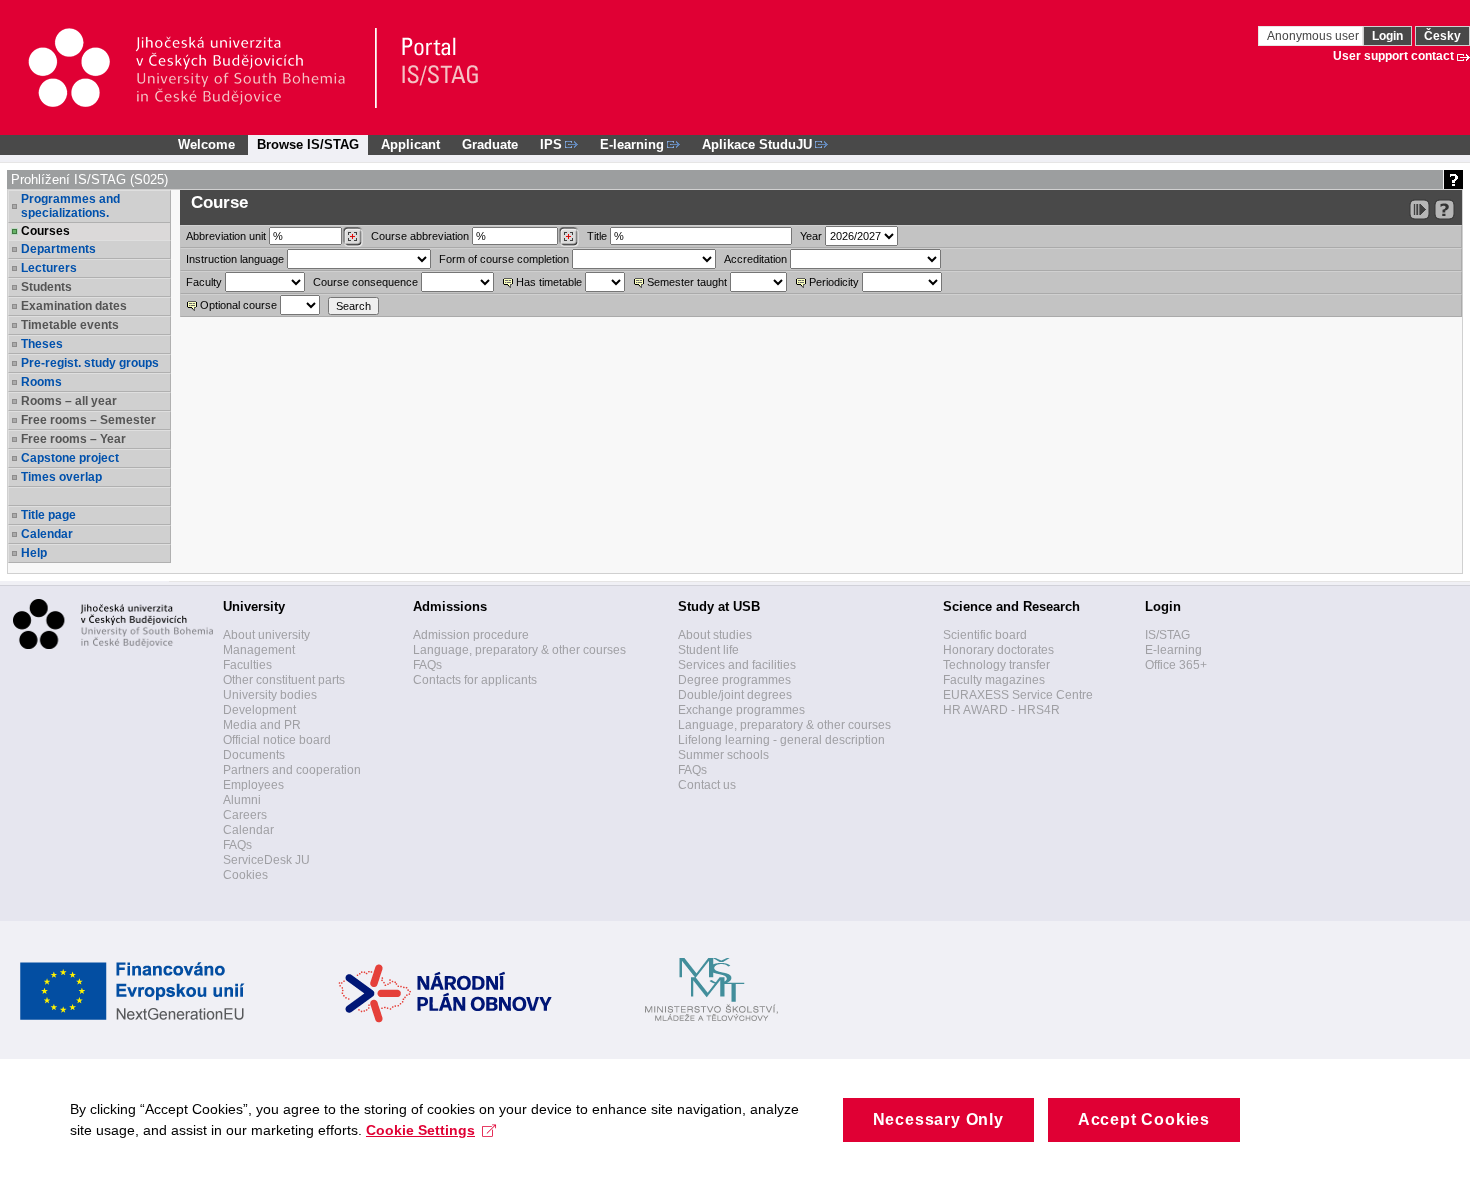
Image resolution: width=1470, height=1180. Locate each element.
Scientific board (985, 635)
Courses (45, 231)
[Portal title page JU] (431, 68)
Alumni (242, 800)
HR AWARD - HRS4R (1001, 710)
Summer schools (723, 755)
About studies (715, 635)
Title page (48, 515)
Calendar (47, 534)
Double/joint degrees (735, 695)
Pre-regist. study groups (90, 363)
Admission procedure (471, 635)
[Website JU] (201, 68)
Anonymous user (1314, 36)
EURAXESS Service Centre (1018, 695)
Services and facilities (737, 665)
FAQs (237, 845)
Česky (1442, 36)
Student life (708, 650)
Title (597, 236)
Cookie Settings (420, 1130)
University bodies (270, 695)
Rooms (41, 382)
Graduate (490, 144)
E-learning (1173, 650)
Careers (245, 815)
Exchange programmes (741, 710)
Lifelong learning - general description (781, 740)
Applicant (410, 144)
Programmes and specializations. (70, 206)
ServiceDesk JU (266, 860)
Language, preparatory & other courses (519, 650)
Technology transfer (996, 665)
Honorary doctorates (998, 650)
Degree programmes (734, 680)
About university (266, 635)
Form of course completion (504, 259)
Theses (42, 344)
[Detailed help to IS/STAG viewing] (1444, 209)
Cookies (245, 875)
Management (259, 650)
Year (811, 236)
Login (1387, 36)
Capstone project (70, 458)
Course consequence (365, 282)
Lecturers (49, 268)
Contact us (707, 785)
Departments (58, 249)
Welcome (206, 144)
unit (226, 236)
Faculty (204, 282)
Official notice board (277, 740)
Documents (254, 755)
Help (34, 553)
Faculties (247, 665)
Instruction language (235, 259)
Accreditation (755, 259)
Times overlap (61, 477)
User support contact (1393, 56)
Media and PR (262, 725)
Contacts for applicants (475, 680)
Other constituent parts (284, 680)
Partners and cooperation (292, 770)
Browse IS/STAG (308, 144)
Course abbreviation (420, 236)
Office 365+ (1176, 665)
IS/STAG (1167, 635)
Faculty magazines (994, 680)
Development (259, 710)
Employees (253, 785)
